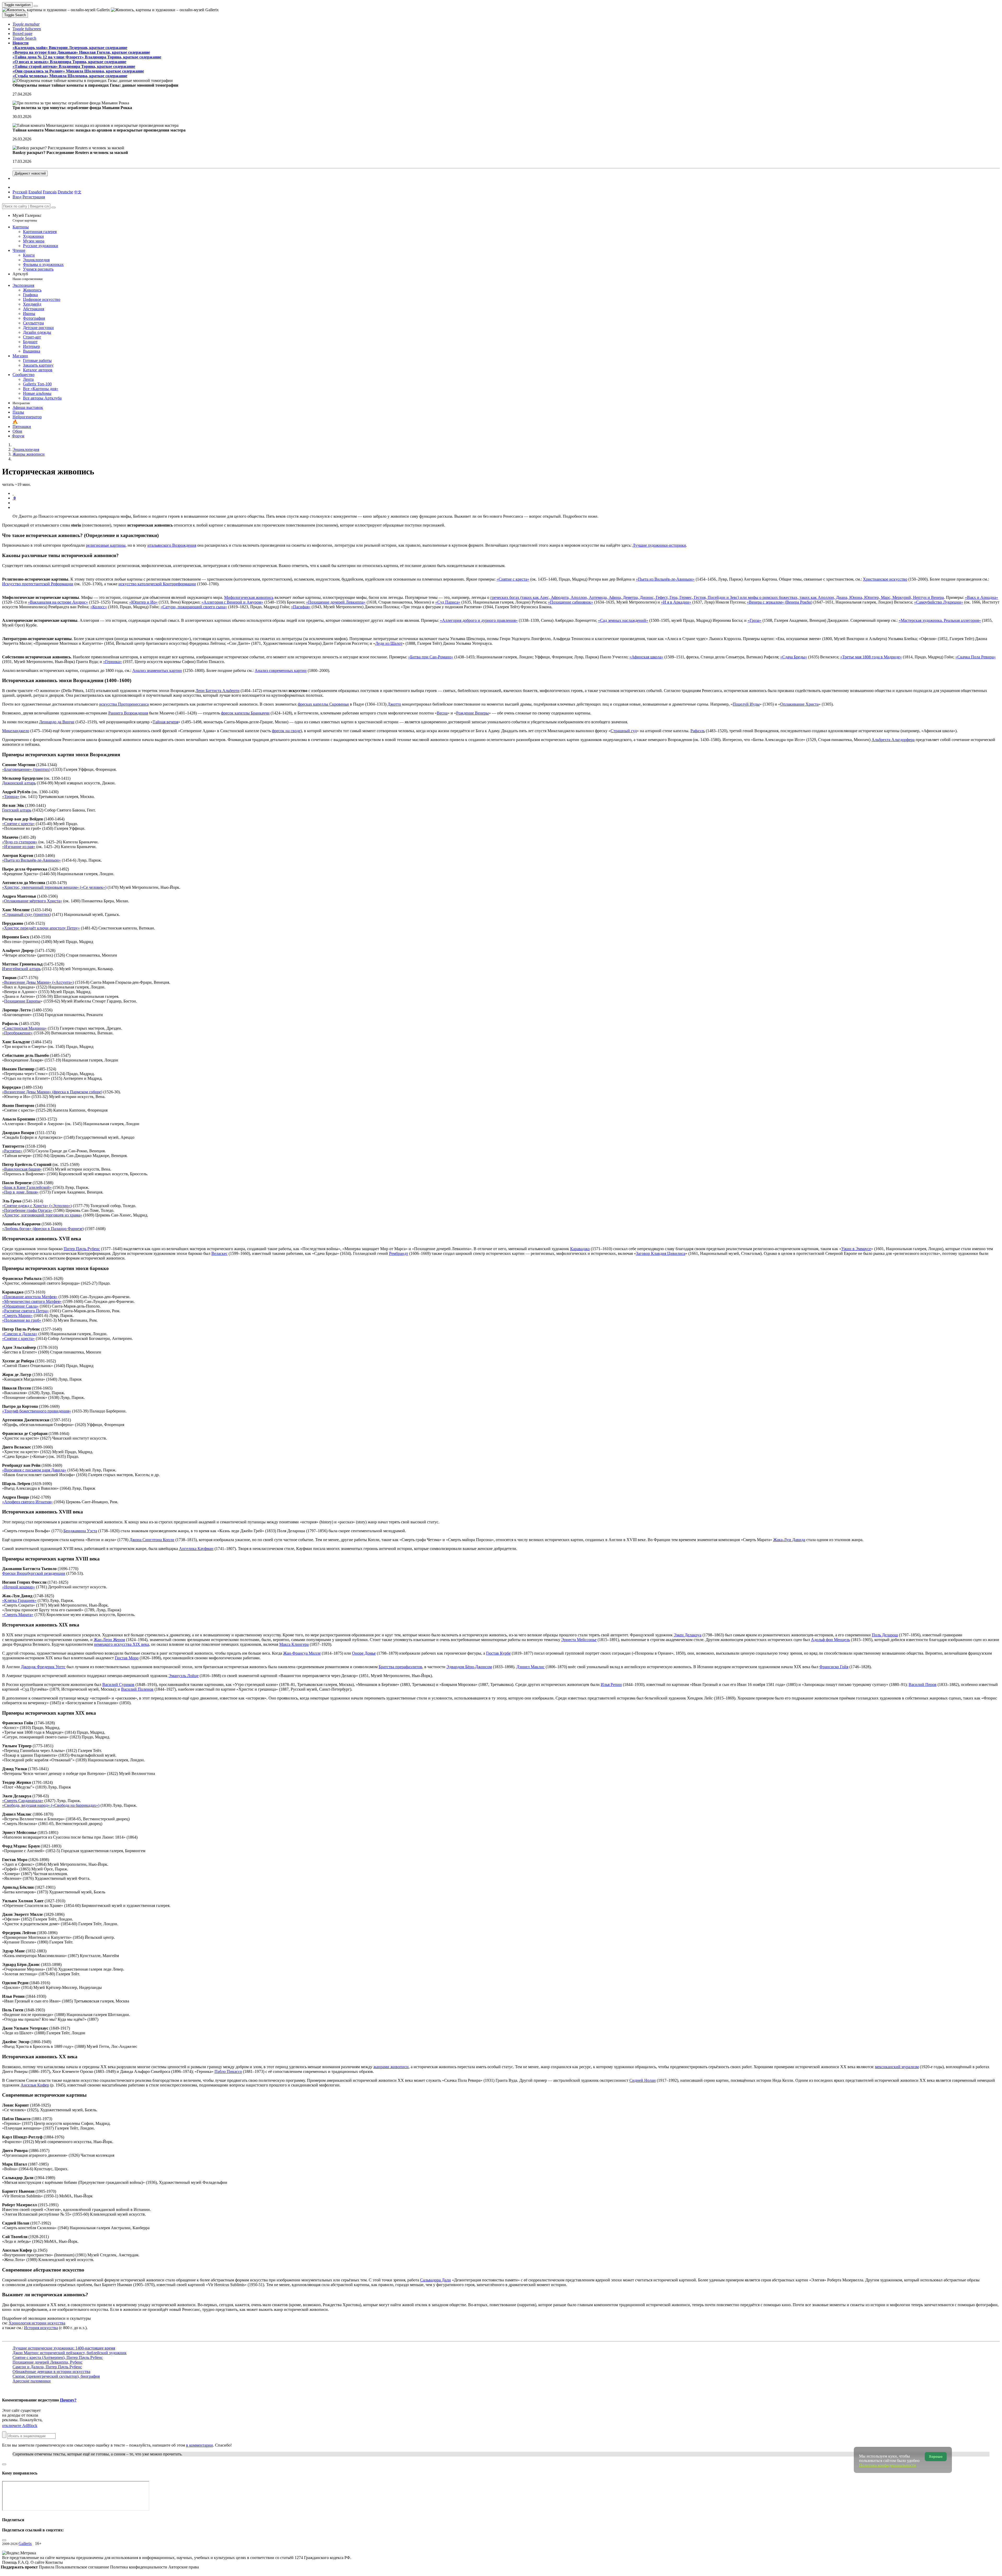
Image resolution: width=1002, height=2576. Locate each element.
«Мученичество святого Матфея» (32, 1301)
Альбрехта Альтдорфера (893, 740)
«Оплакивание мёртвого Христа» (32, 901)
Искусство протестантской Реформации (38, 584)
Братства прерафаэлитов (400, 1667)
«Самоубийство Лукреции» (939, 602)
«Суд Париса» (448, 602)
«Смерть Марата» (18, 1615)
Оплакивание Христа (799, 704)
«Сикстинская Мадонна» (24, 1028)
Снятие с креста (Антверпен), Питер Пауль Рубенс (58, 2357)
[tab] (13, 493)
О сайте (38, 2562)
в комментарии (199, 2445)
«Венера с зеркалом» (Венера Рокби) (780, 602)
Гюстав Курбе (498, 1653)
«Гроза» (755, 620)
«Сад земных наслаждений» (623, 620)
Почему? (68, 2400)
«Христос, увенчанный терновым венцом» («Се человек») (54, 887)
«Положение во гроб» (22, 1320)
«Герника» (112, 662)
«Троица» (11, 797)
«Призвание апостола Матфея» (30, 1297)
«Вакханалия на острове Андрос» (58, 602)
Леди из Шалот (389, 643)
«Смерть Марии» (17, 1316)
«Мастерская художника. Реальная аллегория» (940, 620)
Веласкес (219, 1253)
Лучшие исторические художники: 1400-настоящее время (64, 2348)
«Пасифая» (301, 607)
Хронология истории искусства (37, 2323)
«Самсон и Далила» (20, 1334)
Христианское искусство (885, 579)
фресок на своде (286, 731)
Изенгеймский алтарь (21, 969)
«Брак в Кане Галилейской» (27, 1187)
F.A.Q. (24, 2562)
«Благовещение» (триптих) (26, 769)
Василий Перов (923, 1684)
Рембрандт (399, 1253)
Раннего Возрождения (128, 713)
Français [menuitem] (50, 192)
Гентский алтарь (17, 810)
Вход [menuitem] (17, 197)
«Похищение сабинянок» (571, 602)
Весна (442, 713)
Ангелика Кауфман (196, 1549)
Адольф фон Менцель (830, 1640)
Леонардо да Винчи (57, 722)
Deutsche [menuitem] (65, 192)
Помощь (10, 2562)
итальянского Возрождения (172, 545)
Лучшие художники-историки (659, 545)
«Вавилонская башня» (22, 1169)
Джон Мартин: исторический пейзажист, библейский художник (70, 2353)
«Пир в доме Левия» (20, 1192)
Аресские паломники (32, 2381)
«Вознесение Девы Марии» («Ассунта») (38, 982)
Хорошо (936, 2457)
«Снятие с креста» (513, 579)
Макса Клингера (294, 1644)
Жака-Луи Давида (789, 1540)
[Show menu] (36, 6)
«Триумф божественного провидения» (37, 1411)
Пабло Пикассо (228, 2071)
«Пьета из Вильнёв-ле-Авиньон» (665, 579)
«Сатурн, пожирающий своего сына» (194, 607)
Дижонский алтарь (19, 783)
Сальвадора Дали (436, 2280)
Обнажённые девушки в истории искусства (51, 2372)
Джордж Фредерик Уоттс (43, 1667)
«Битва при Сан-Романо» (431, 657)
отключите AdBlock (20, 2426)
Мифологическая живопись (249, 597)
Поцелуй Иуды (746, 704)
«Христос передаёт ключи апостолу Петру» (41, 928)
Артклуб (28, 276)
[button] (26, 24)
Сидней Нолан (643, 2080)
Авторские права (184, 2567)
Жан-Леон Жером (109, 1640)
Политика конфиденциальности (139, 2567)
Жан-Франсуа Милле (302, 1653)
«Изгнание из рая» (19, 847)
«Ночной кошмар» (19, 1587)
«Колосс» (99, 607)
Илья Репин (611, 1684)
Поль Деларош (885, 1635)
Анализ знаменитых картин (157, 670)
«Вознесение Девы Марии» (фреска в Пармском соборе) (52, 1092)
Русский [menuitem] (20, 192)
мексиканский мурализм (897, 2067)
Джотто (394, 704)
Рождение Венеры (472, 713)
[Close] (53, 207)
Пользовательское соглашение (83, 2567)
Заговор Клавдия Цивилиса (661, 1253)
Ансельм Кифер (35, 2085)
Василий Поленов (137, 1689)
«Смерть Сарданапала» (23, 1801)
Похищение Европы (22, 1001)
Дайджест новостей (30, 173)
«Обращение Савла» (20, 1306)
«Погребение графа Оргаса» (27, 1210)
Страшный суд (624, 731)
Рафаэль (698, 731)
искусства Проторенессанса (124, 704)
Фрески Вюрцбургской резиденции (34, 1573)
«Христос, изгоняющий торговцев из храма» (42, 1215)
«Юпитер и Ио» (143, 602)
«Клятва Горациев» (19, 1600)
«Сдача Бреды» (794, 657)
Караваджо (580, 1249)
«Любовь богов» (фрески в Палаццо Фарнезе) (43, 1229)
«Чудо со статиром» (20, 842)
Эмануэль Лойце (184, 1676)
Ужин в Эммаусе (856, 1249)
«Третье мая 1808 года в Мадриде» (871, 657)
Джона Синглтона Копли (152, 1540)
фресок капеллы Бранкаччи (245, 713)
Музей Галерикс (27, 218)
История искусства (41, 2328)
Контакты (54, 2562)
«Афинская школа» (646, 657)
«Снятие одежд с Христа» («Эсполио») (37, 1206)
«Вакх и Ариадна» (982, 597)
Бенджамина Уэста (80, 1531)
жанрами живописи (391, 2067)
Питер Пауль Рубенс (82, 1249)
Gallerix (25, 2544)
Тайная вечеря (165, 722)
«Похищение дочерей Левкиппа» (336, 602)
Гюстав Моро (127, 1658)
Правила (47, 2567)
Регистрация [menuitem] (34, 197)
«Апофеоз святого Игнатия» (27, 1502)
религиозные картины (106, 545)
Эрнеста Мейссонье (579, 1640)
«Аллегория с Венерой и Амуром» (232, 602)
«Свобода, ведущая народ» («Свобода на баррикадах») (51, 1805)
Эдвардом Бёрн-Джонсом (469, 1667)
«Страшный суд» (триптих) (26, 914)
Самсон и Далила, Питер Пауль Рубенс (47, 2367)
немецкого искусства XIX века (121, 1644)
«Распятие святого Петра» (25, 1311)
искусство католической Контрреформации (157, 584)
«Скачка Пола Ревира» (976, 657)
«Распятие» (12, 1151)
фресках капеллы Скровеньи (323, 704)
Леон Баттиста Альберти (217, 691)
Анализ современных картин (281, 670)
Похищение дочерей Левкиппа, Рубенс (47, 2362)
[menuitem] (78, 192)
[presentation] (506, 503)
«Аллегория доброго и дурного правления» (479, 620)
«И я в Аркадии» (676, 602)
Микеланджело (16, 731)
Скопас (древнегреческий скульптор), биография (56, 2376)
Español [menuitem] (35, 192)
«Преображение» (17, 1033)
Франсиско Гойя (834, 1667)
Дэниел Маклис (530, 1667)
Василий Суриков (118, 1684)
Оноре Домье (364, 1653)
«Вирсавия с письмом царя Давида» (34, 1470)
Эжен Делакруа (688, 1635)
